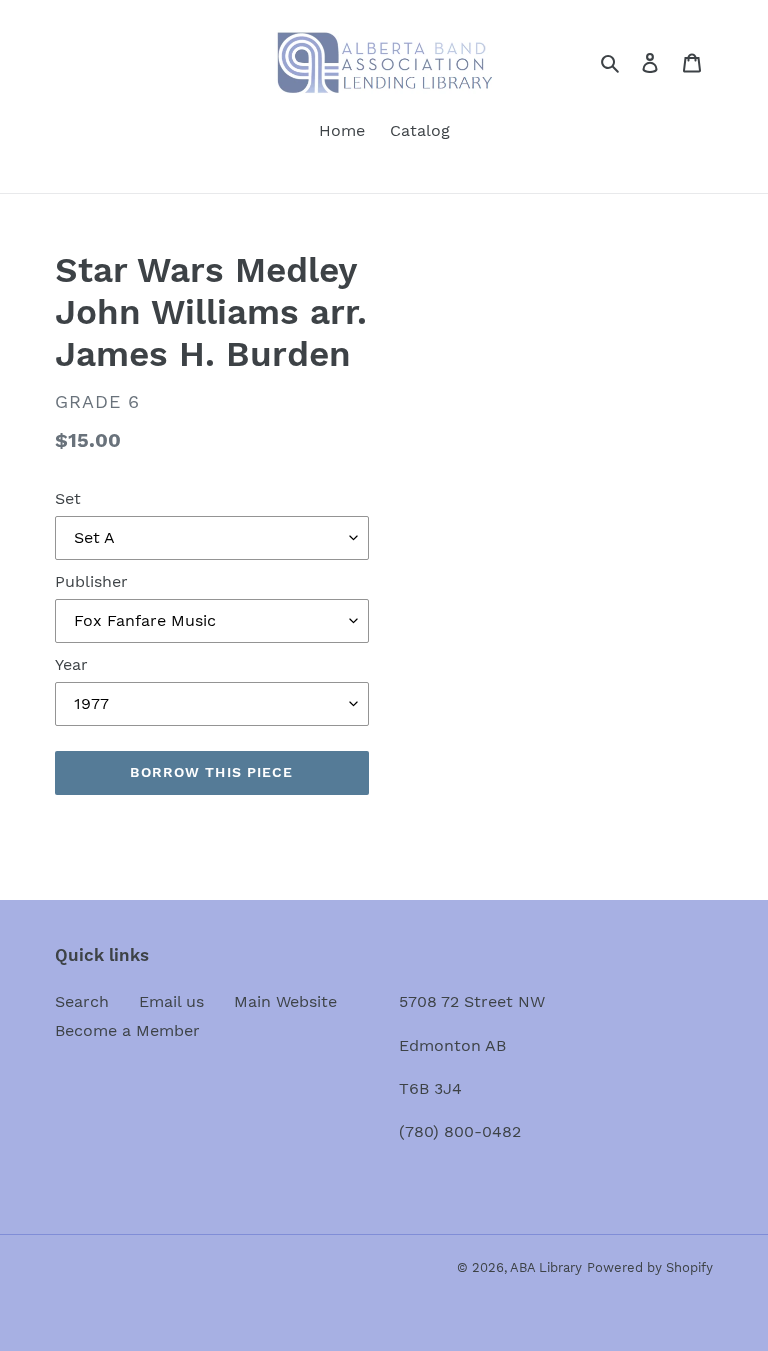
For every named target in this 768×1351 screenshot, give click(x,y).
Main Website (285, 1001)
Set (68, 498)
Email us (171, 1001)
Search (82, 1001)
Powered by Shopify (650, 1267)
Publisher (91, 581)
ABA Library (546, 1267)
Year (71, 664)
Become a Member (127, 1030)
